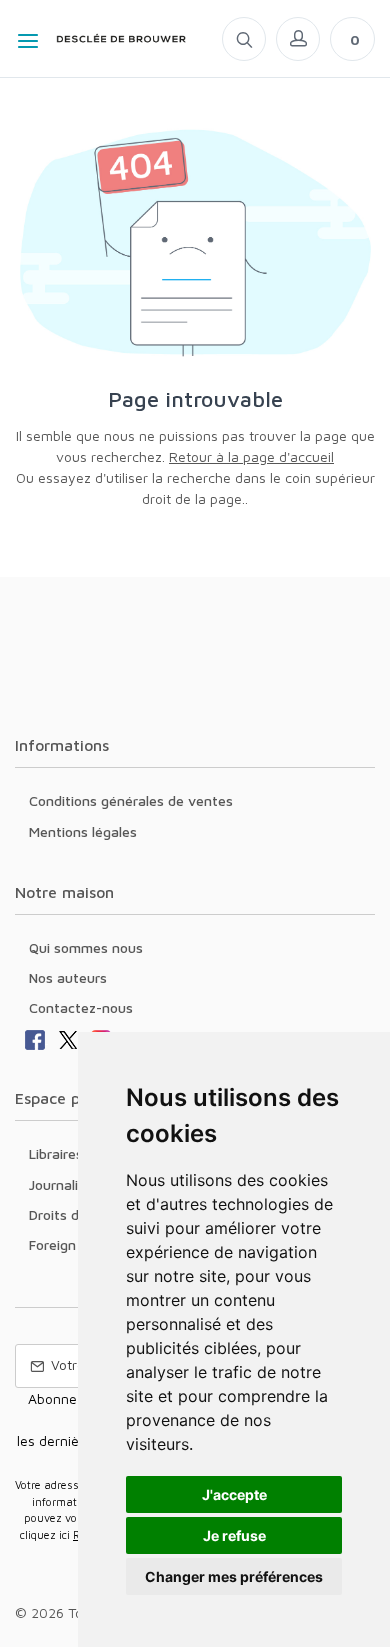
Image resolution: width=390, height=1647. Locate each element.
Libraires (56, 1153)
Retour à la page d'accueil (251, 456)
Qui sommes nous (86, 947)
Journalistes (67, 1184)
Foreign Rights (75, 1244)
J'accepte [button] (234, 1494)
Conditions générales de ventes (131, 800)
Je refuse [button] (234, 1535)
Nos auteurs (68, 977)
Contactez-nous (81, 1007)
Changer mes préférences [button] (234, 1576)
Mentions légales (83, 831)
